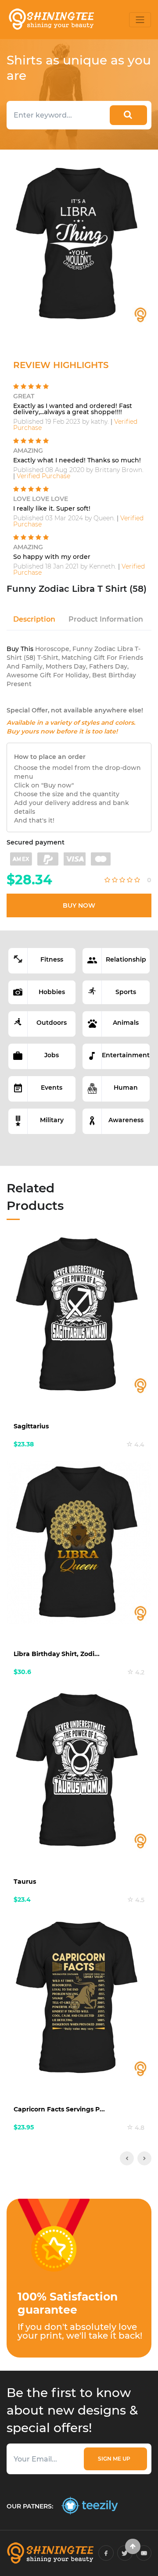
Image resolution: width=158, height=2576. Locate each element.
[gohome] (133, 2546)
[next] (144, 2158)
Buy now (79, 905)
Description (34, 619)
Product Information (106, 619)
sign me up (115, 2459)
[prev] (127, 2158)
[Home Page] (51, 20)
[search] (128, 115)
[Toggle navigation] (140, 20)
